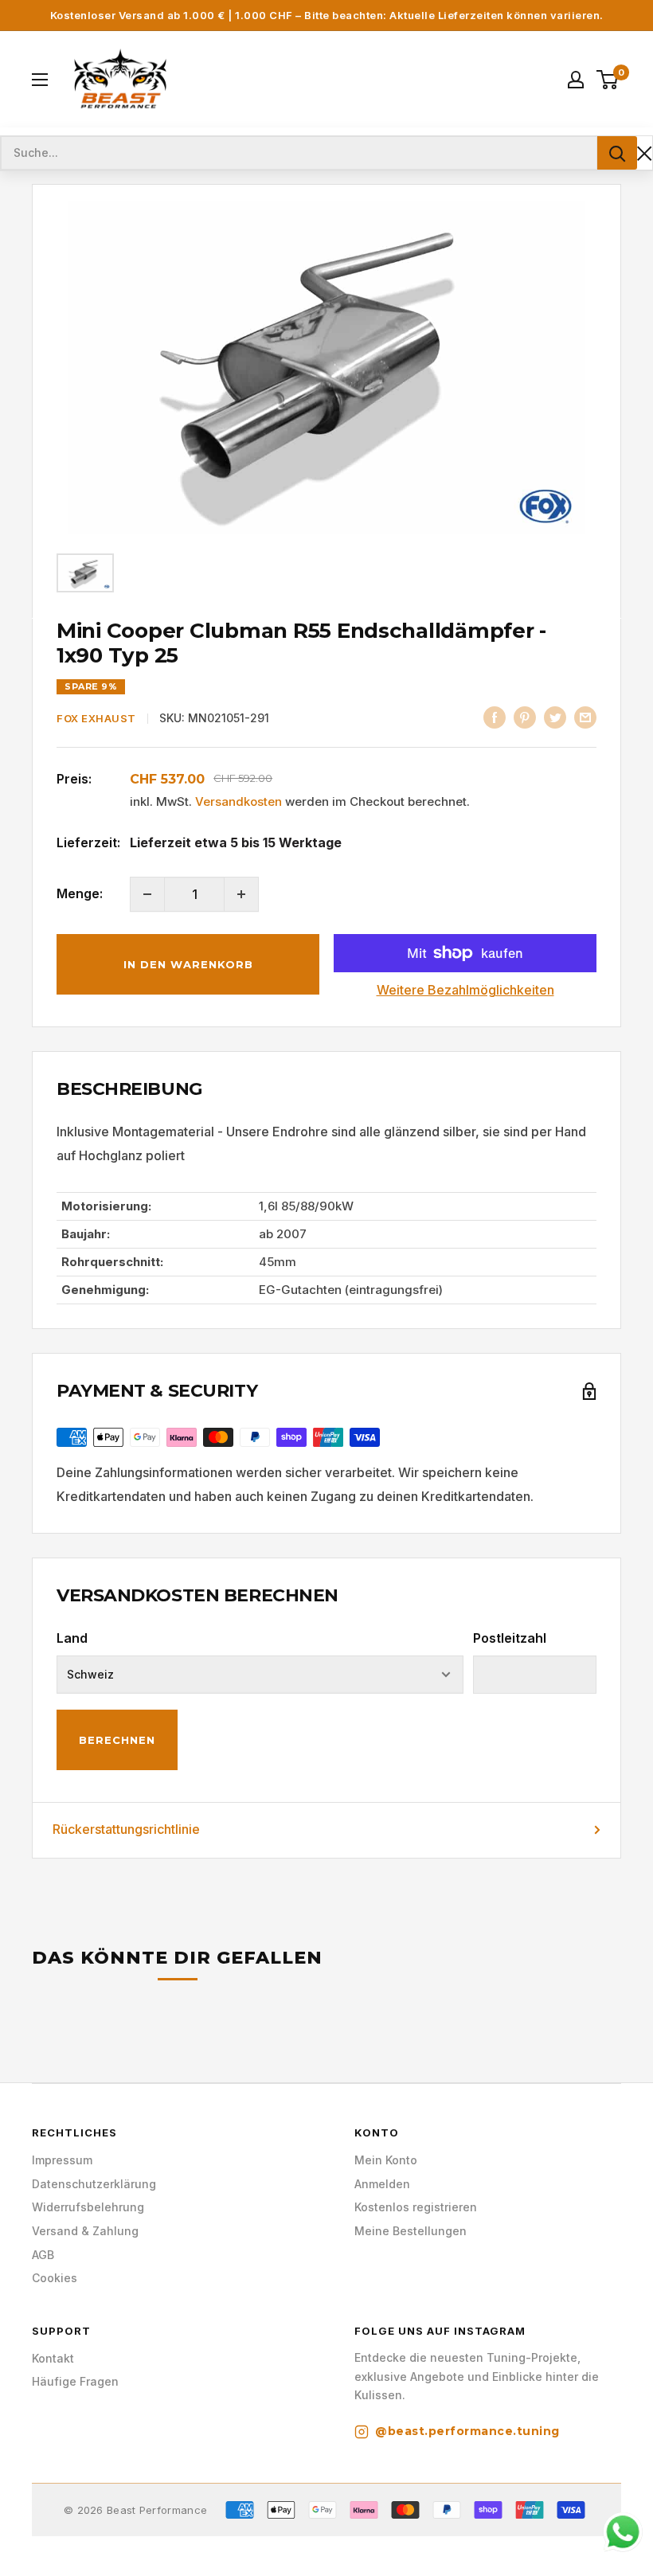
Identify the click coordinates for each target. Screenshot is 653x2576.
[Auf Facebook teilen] (495, 717)
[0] (608, 80)
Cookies (55, 2278)
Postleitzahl (510, 1638)
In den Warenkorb (188, 964)
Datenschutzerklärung (94, 2184)
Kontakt (53, 2358)
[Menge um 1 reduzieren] (147, 894)
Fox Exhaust (96, 718)
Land (72, 1638)
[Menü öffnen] (40, 80)
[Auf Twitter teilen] (555, 717)
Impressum (62, 2160)
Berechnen (117, 1740)
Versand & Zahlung (85, 2231)
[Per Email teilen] (585, 717)
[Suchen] (617, 153)
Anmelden (382, 2184)
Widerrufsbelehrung (88, 2207)
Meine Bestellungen (411, 2231)
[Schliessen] (645, 153)
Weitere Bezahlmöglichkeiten (465, 990)
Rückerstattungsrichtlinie (126, 1829)
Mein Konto (386, 2160)
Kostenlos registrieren (416, 2207)
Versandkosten (239, 801)
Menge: (80, 893)
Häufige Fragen (75, 2381)
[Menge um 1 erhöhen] (241, 894)
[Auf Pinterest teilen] (525, 717)
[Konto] (576, 80)
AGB (43, 2255)
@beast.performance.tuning (467, 2431)
